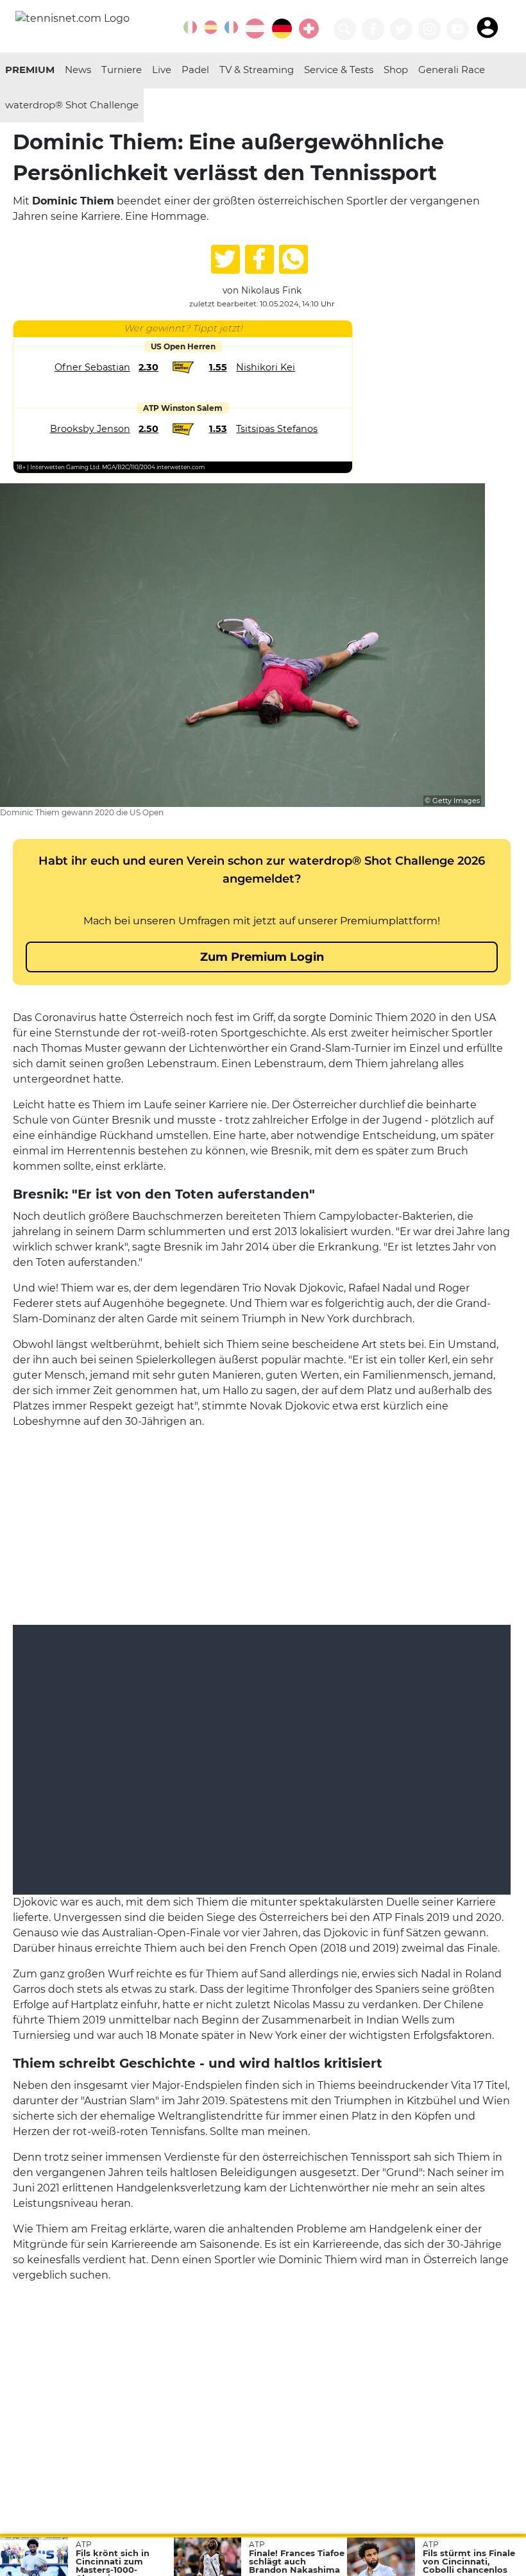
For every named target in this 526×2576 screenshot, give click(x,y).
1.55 (218, 367)
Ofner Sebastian (92, 367)
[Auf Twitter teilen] (225, 259)
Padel (195, 70)
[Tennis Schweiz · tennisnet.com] (309, 29)
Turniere (122, 70)
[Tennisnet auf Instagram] (429, 29)
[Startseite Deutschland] (72, 18)
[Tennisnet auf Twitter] (401, 29)
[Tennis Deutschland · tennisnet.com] (282, 29)
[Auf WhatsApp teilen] (293, 259)
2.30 (148, 367)
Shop (396, 70)
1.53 (218, 429)
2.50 (148, 429)
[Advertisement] (262, 1520)
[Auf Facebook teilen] (259, 259)
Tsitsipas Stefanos (277, 429)
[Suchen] (345, 29)
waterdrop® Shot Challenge (72, 105)
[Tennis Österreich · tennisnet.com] (255, 29)
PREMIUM (30, 70)
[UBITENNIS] (190, 27)
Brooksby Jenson (90, 429)
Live (162, 70)
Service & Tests (339, 70)
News (78, 70)
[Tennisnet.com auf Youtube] (458, 29)
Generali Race (452, 70)
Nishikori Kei (266, 367)
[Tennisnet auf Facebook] (373, 29)
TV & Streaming (257, 70)
